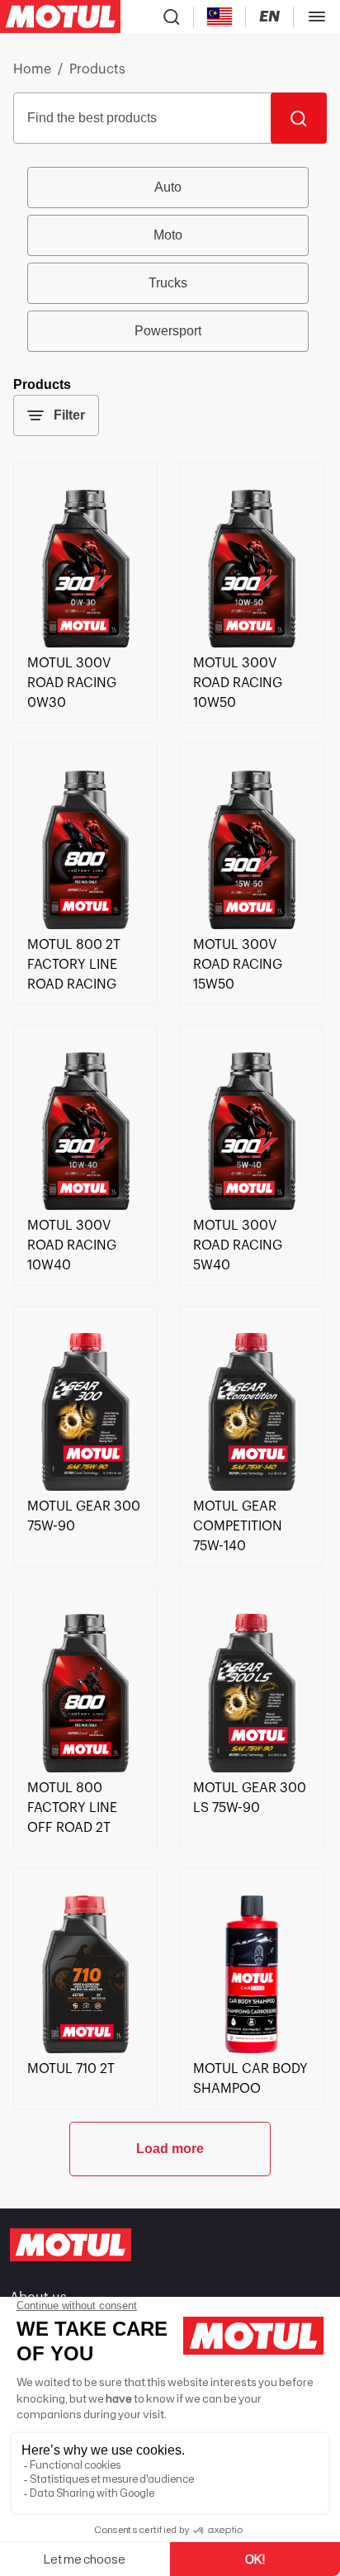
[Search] (299, 118)
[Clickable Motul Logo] (60, 17)
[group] (170, 259)
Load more (170, 2149)
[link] (85, 643)
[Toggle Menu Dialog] (317, 17)
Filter (69, 415)
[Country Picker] (220, 17)
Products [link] (97, 69)
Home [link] (32, 69)
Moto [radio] (168, 235)
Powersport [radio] (168, 331)
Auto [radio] (168, 187)
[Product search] (172, 17)
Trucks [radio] (168, 283)
